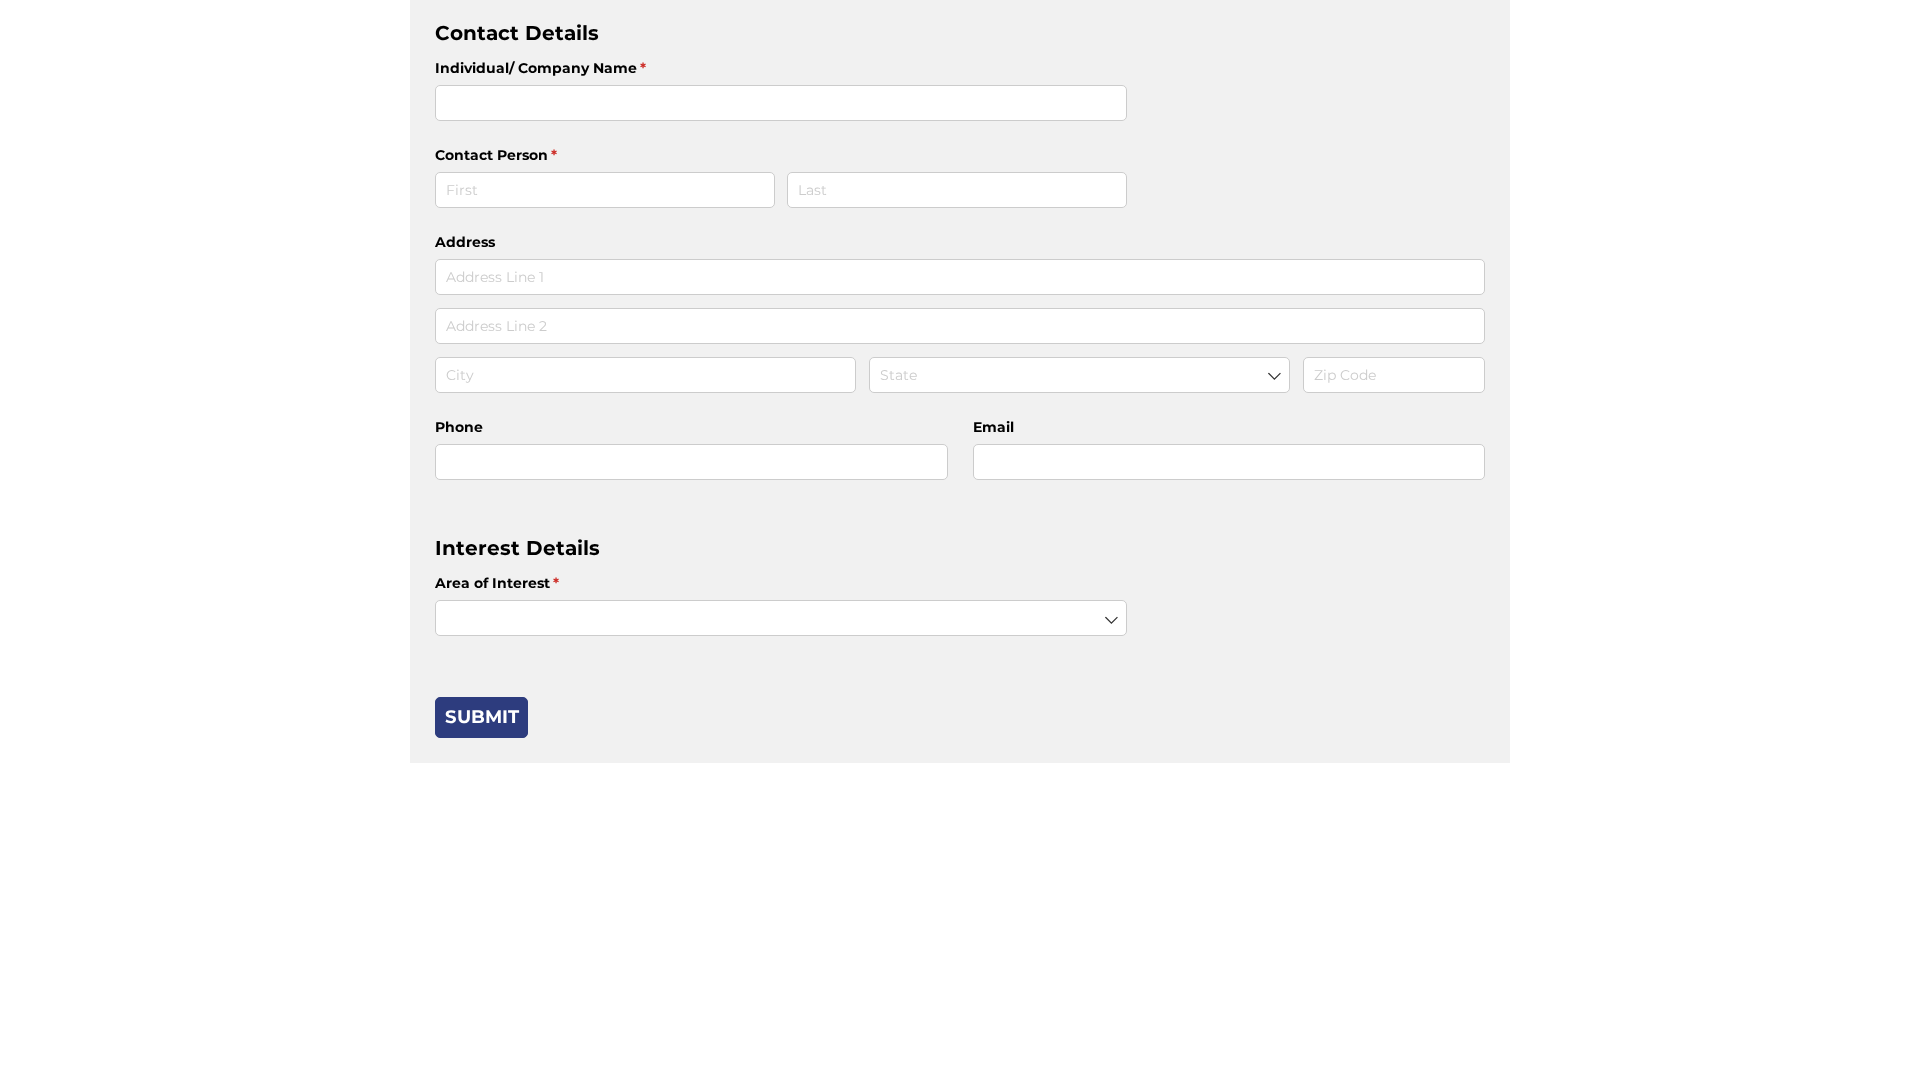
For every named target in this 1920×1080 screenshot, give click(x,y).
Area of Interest (529, 583)
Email (993, 427)
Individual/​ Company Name (573, 68)
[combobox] (1079, 375)
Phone (459, 427)
